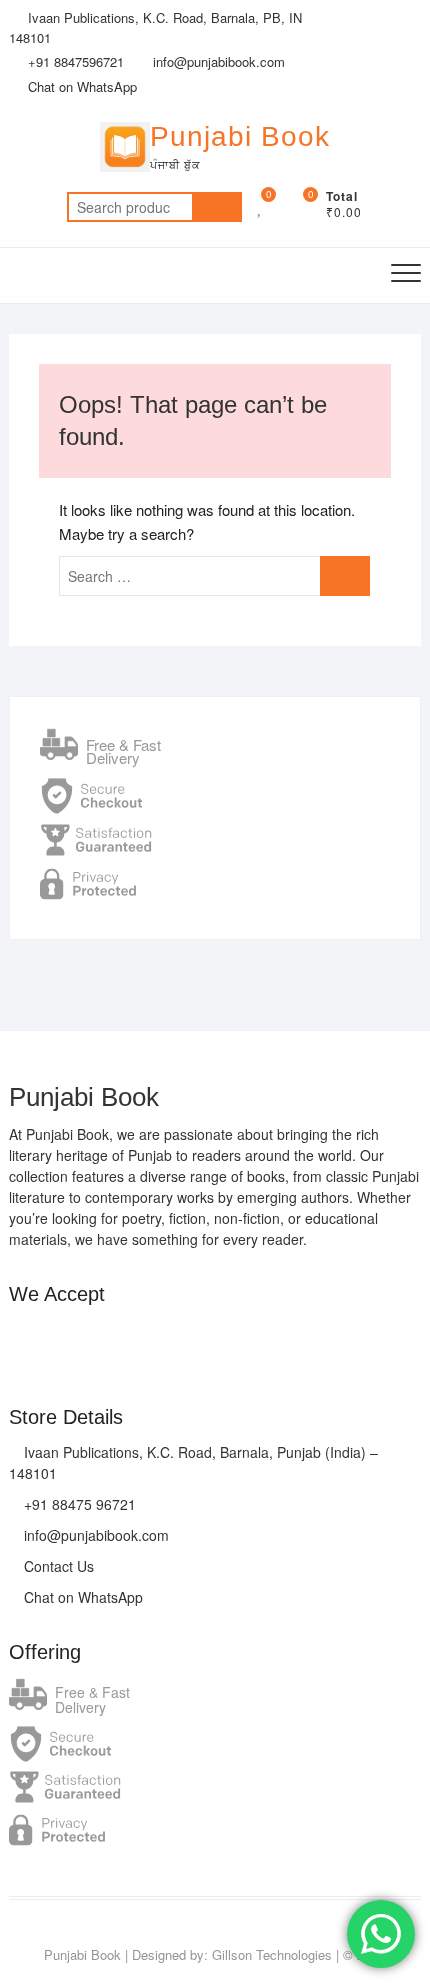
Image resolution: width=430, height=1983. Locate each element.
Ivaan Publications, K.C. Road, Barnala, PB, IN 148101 (155, 27)
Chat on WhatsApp (80, 86)
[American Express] (24, 1338)
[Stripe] (264, 1338)
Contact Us (57, 1566)
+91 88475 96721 (78, 1504)
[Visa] (104, 1338)
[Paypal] (144, 1338)
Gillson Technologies (272, 1954)
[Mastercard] (64, 1338)
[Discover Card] (224, 1338)
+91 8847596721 (74, 61)
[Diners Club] (184, 1338)
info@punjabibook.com (217, 61)
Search (217, 207)
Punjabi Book (240, 136)
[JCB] (304, 1338)
